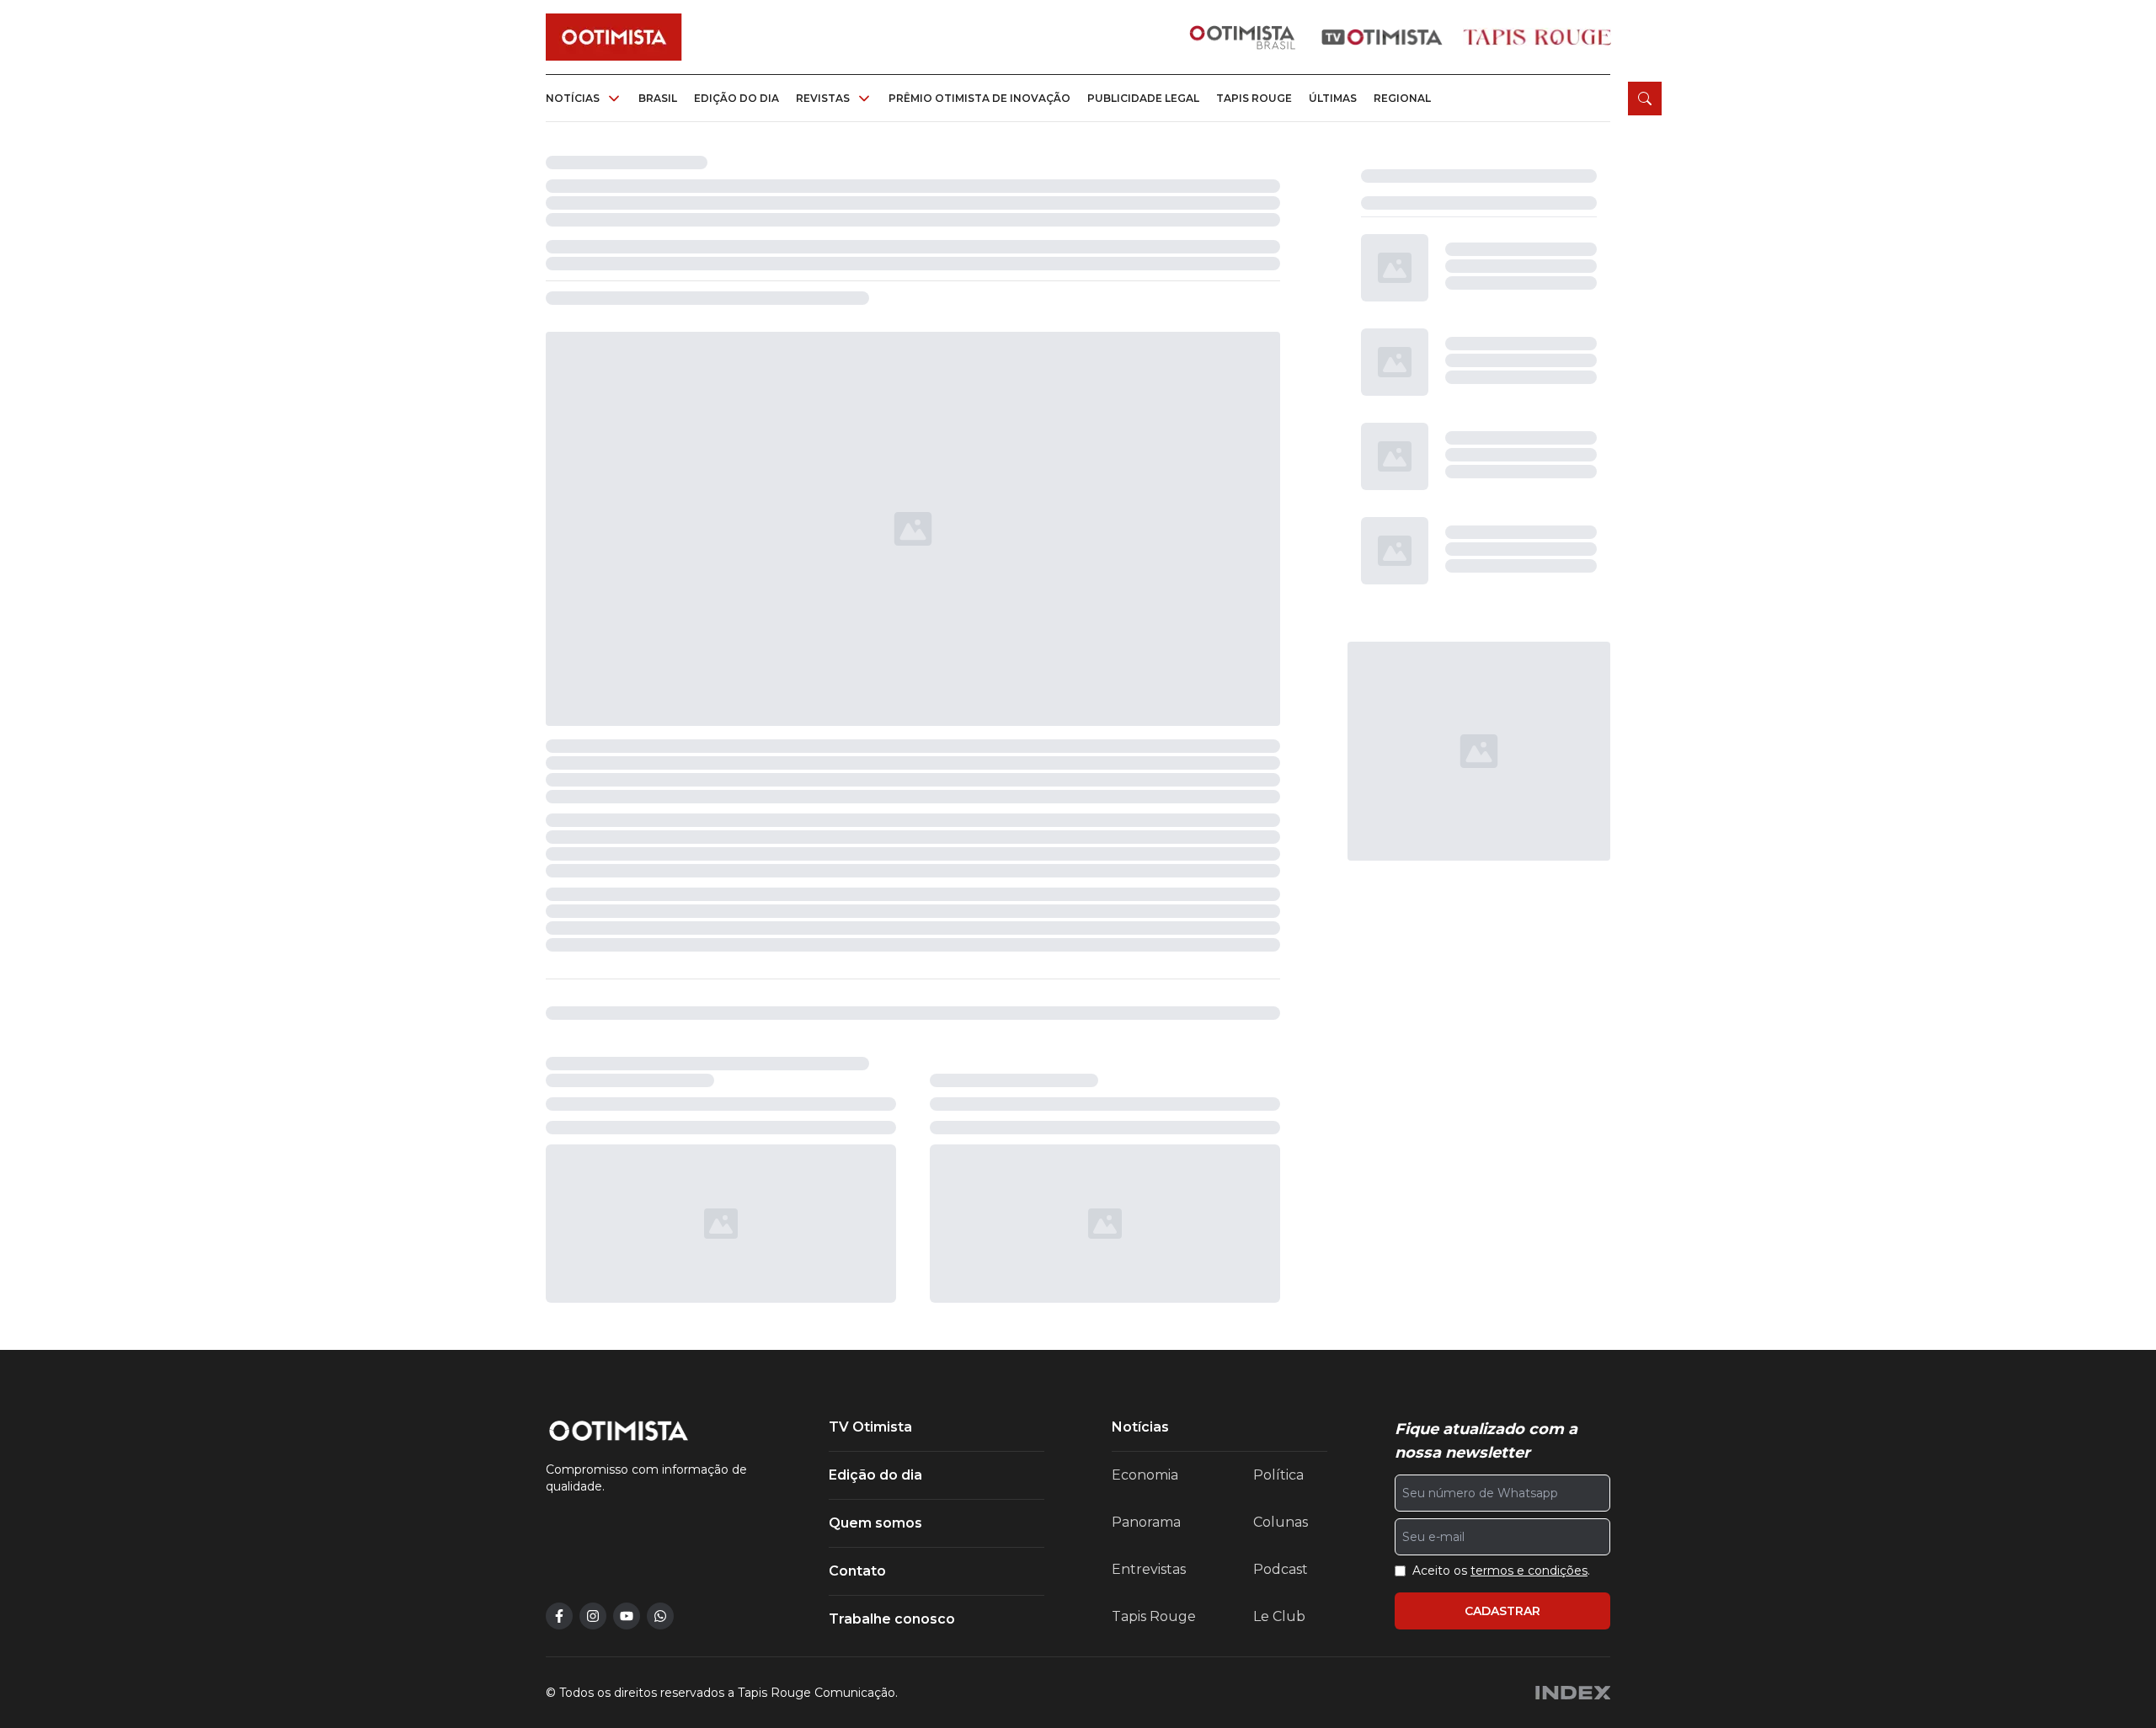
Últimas (1333, 98)
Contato (857, 1571)
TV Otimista (870, 1427)
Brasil (658, 98)
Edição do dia (736, 98)
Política (1278, 1475)
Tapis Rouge (1154, 1616)
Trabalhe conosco (892, 1619)
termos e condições (1529, 1571)
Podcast (1281, 1569)
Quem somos (875, 1523)
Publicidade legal (1143, 98)
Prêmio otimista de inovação (979, 98)
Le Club (1279, 1616)
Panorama (1146, 1522)
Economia (1145, 1475)
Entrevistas (1149, 1569)
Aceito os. (1501, 1571)
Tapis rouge (1254, 98)
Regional (1402, 98)
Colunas (1281, 1522)
